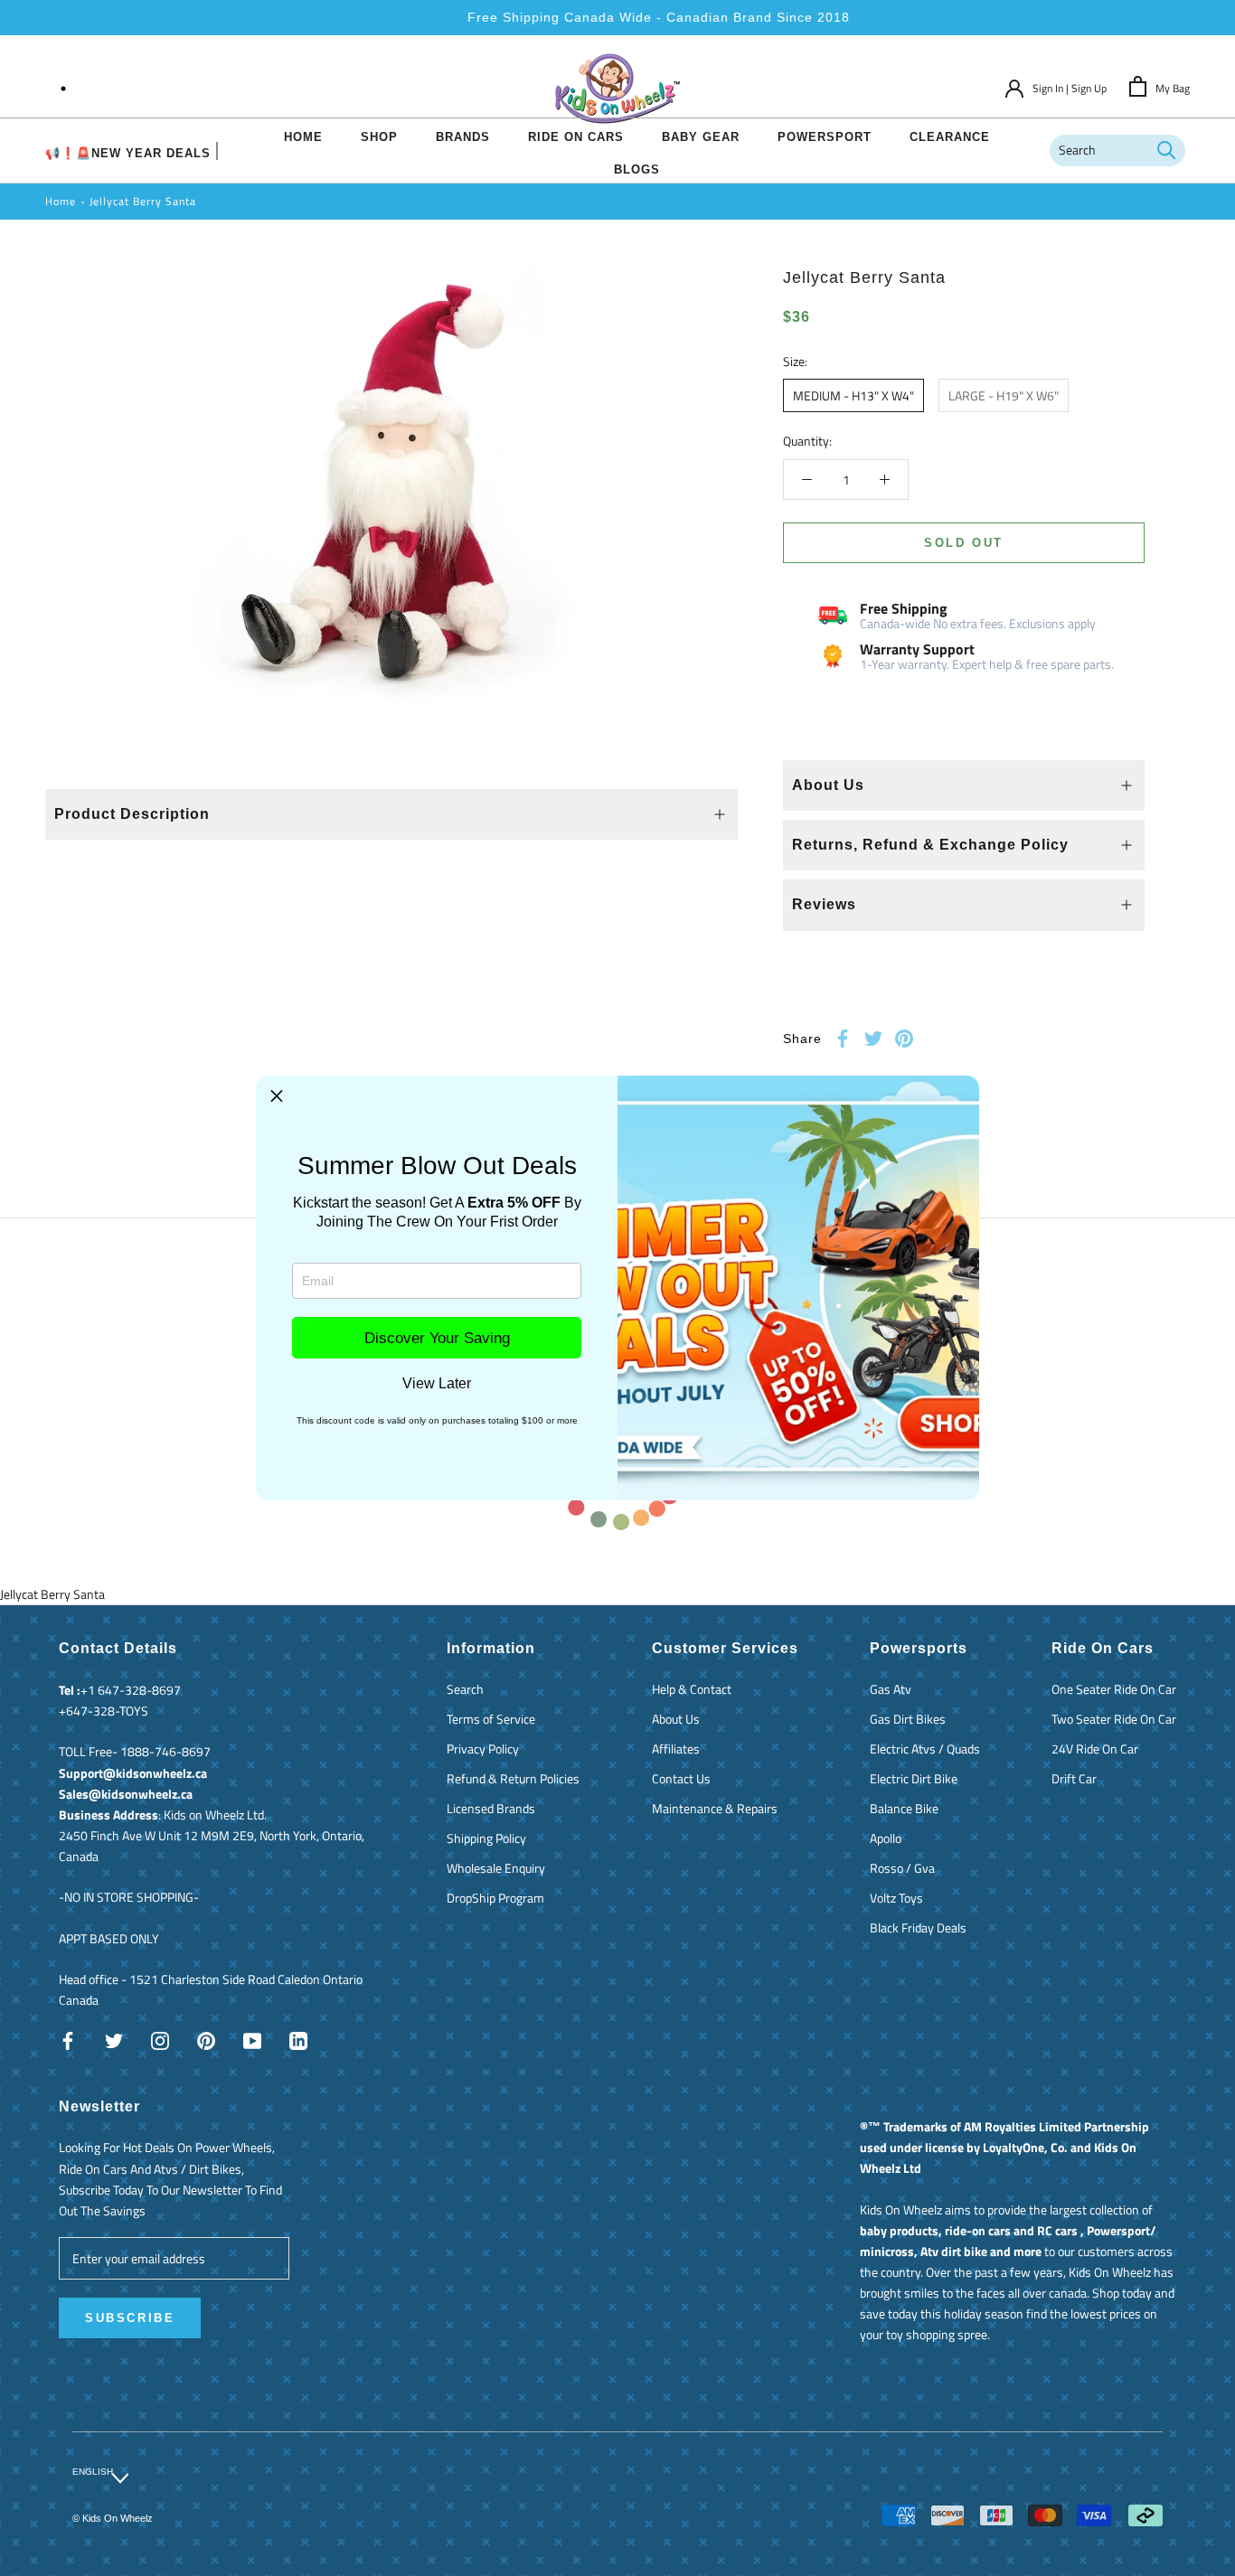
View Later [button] (437, 1384)
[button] (277, 1096)
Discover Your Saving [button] (437, 1338)
